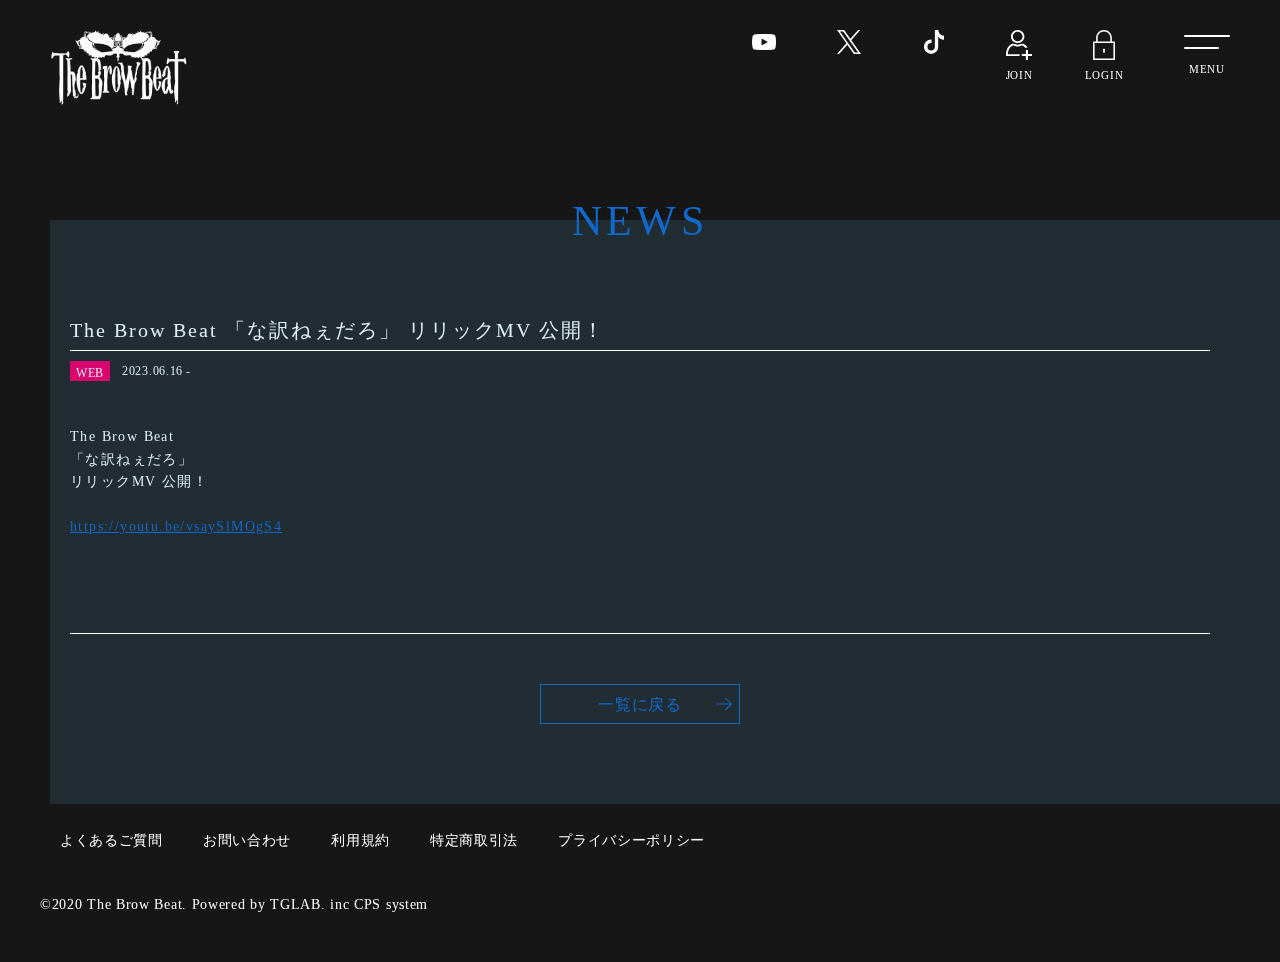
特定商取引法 (474, 840)
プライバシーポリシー (631, 840)
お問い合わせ (247, 840)
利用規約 (360, 840)
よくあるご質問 (111, 840)
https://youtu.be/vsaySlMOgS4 (176, 526)
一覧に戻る (640, 704)
